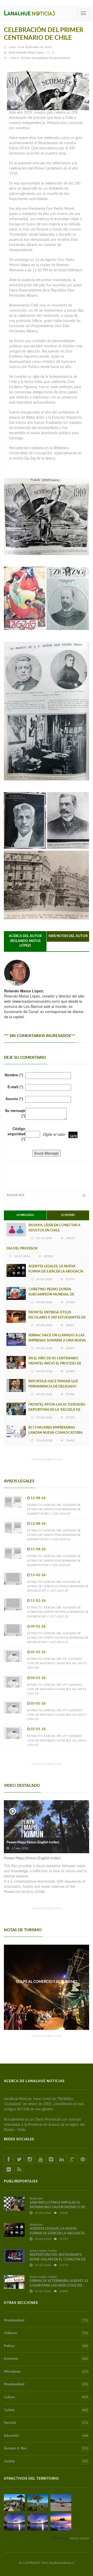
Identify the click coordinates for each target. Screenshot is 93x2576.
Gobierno (46, 2333)
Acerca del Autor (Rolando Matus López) (25, 941)
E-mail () (15, 1087)
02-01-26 (38, 1729)
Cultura (46, 2397)
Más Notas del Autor (68, 936)
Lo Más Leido (25, 1215)
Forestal (46, 2423)
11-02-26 (38, 1601)
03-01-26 (38, 1704)
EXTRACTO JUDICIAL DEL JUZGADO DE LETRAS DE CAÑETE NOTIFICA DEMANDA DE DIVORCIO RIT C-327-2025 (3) (58, 1586)
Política (46, 2346)
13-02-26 (38, 1575)
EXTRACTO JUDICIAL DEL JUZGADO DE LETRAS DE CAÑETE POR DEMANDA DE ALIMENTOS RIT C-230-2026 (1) (54, 1560)
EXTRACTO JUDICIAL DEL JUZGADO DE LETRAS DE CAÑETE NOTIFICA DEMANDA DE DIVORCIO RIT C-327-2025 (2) (58, 1612)
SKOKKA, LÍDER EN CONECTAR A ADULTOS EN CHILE (54, 1228)
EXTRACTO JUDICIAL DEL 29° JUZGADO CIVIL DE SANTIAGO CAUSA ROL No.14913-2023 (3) (57, 1689)
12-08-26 (38, 1524)
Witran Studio (80, 2538)
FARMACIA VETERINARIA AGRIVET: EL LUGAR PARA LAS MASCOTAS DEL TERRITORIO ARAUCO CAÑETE (59, 2286)
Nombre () (14, 1075)
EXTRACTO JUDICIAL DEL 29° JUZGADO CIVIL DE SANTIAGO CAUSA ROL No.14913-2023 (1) (57, 1740)
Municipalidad (46, 2321)
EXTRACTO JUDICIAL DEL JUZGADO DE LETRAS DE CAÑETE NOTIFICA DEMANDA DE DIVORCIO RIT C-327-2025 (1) (58, 1638)
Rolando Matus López (30, 52)
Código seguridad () (16, 1134)
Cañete (46, 2410)
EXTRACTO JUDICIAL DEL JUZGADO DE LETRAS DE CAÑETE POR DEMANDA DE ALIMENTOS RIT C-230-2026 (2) (54, 1535)
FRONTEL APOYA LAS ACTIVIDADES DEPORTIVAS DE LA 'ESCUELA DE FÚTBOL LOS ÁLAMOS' (57, 1410)
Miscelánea (46, 2372)
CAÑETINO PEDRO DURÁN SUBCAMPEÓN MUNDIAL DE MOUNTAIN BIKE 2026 (51, 1295)
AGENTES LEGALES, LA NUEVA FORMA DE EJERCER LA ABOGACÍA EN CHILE (56, 1272)
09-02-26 (38, 1627)
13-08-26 (38, 1498)
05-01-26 (38, 1652)
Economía (46, 2359)
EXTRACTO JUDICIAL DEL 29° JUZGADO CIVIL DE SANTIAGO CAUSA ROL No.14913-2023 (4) (57, 1663)
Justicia (46, 2462)
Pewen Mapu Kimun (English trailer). (33, 1842)
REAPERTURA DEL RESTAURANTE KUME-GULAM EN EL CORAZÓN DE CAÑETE (58, 2260)
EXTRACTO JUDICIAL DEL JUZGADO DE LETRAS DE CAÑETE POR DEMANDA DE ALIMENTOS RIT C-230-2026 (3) (54, 1509)
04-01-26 (38, 1678)
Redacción (36, 2198)
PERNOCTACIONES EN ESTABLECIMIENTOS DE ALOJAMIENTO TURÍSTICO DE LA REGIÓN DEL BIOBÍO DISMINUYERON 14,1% (47, 1987)
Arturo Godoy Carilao (43, 2251)
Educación (46, 2436)
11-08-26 (38, 1549)
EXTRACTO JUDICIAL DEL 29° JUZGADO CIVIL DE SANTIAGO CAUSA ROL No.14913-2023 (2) (57, 1715)
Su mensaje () (15, 1113)
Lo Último (68, 1215)
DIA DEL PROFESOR (22, 1249)
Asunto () (14, 1099)
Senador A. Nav (46, 2449)
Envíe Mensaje (47, 1153)
